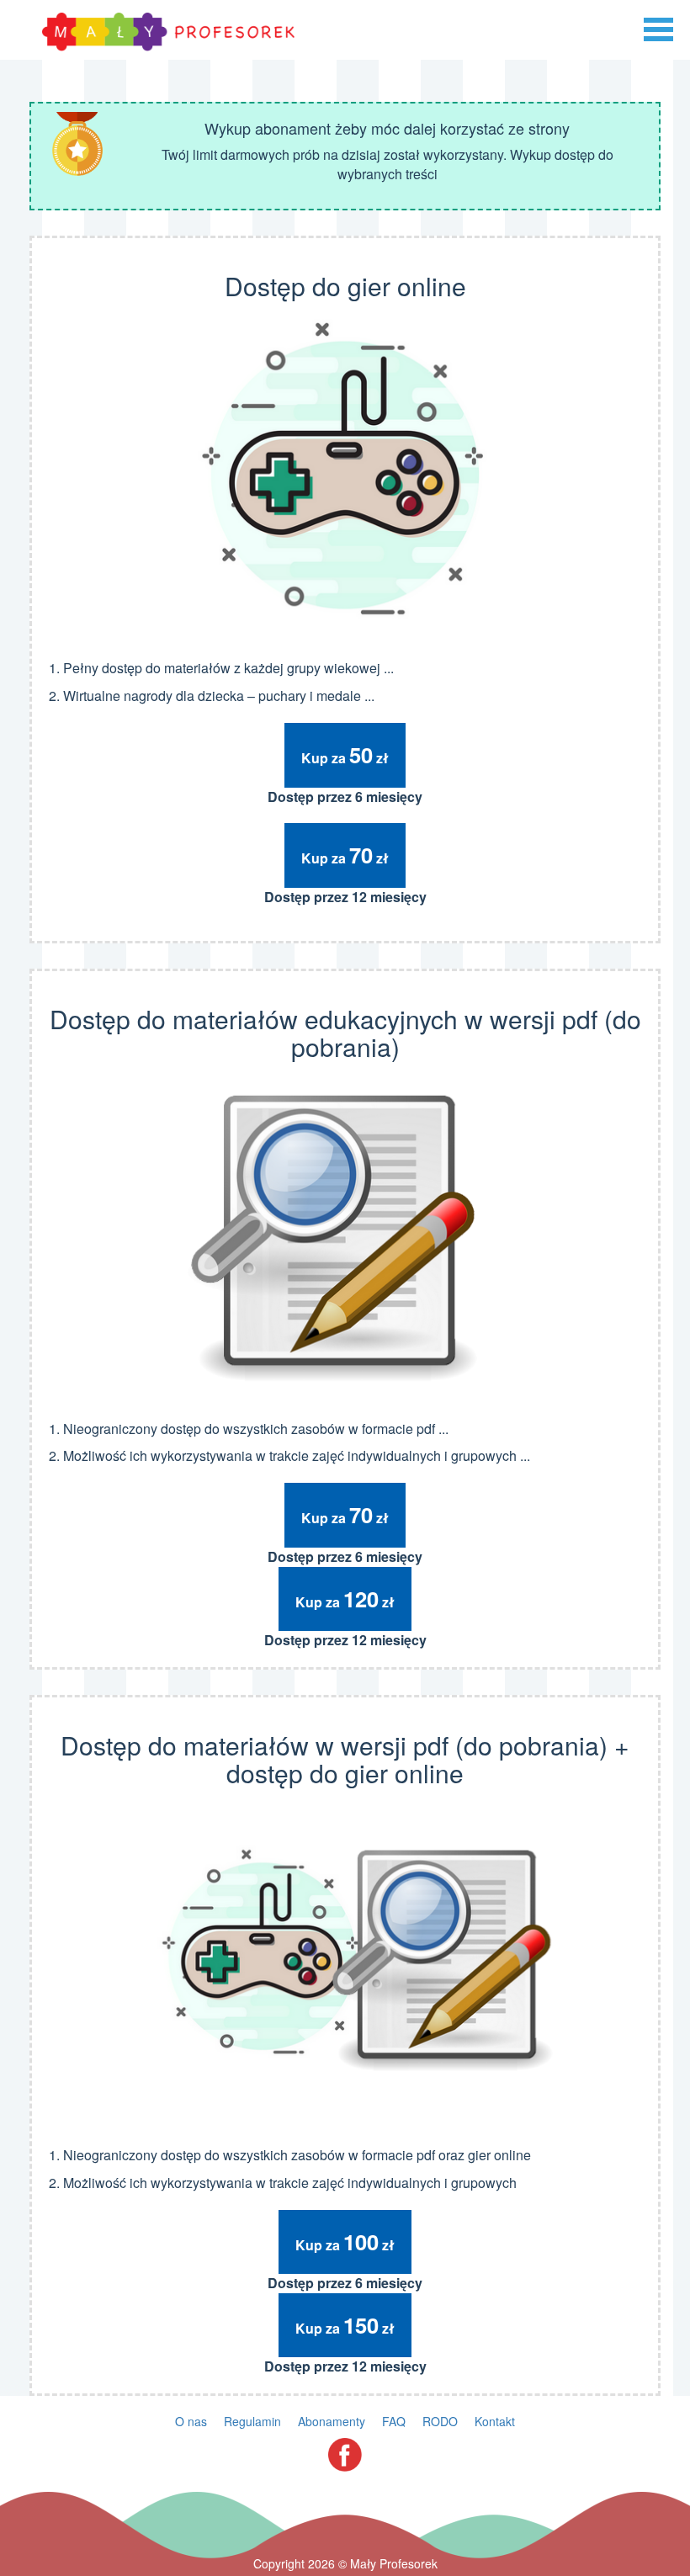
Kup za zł (345, 754)
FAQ (394, 2421)
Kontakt (495, 2421)
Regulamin (252, 2421)
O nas (191, 2421)
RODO (440, 2421)
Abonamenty (332, 2421)
